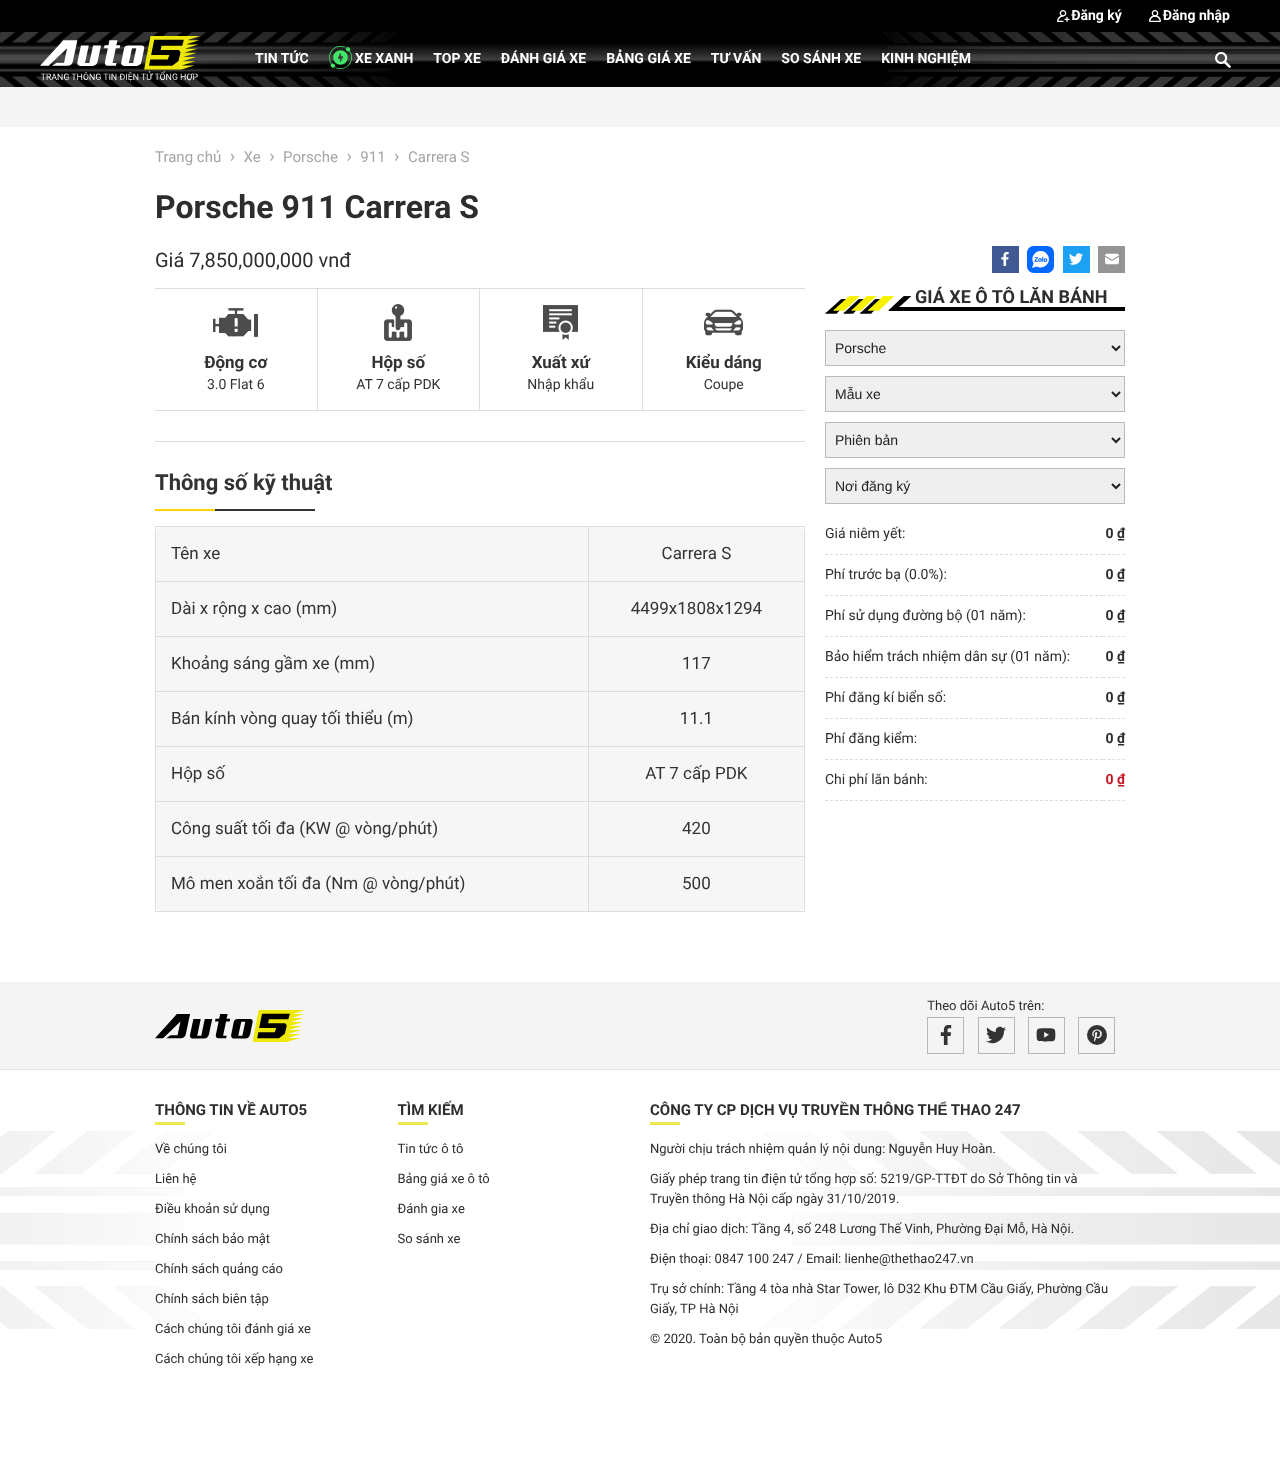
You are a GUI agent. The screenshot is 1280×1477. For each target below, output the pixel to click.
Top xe (456, 59)
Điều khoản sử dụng (212, 1209)
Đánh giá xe (543, 59)
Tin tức (282, 59)
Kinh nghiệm (926, 59)
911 (372, 157)
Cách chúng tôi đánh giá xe (233, 1329)
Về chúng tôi (191, 1149)
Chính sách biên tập (212, 1299)
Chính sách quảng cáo (219, 1269)
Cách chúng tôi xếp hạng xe (234, 1359)
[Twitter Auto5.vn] (996, 1035)
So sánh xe (821, 59)
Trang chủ (188, 157)
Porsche (310, 157)
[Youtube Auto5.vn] (1046, 1035)
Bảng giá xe (648, 59)
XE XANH (383, 59)
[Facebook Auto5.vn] (945, 1035)
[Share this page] (1111, 259)
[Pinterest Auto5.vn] (1096, 1035)
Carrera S (438, 157)
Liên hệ (176, 1179)
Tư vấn (736, 59)
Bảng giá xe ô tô (444, 1179)
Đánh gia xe (431, 1209)
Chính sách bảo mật (212, 1239)
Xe (252, 157)
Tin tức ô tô (431, 1149)
